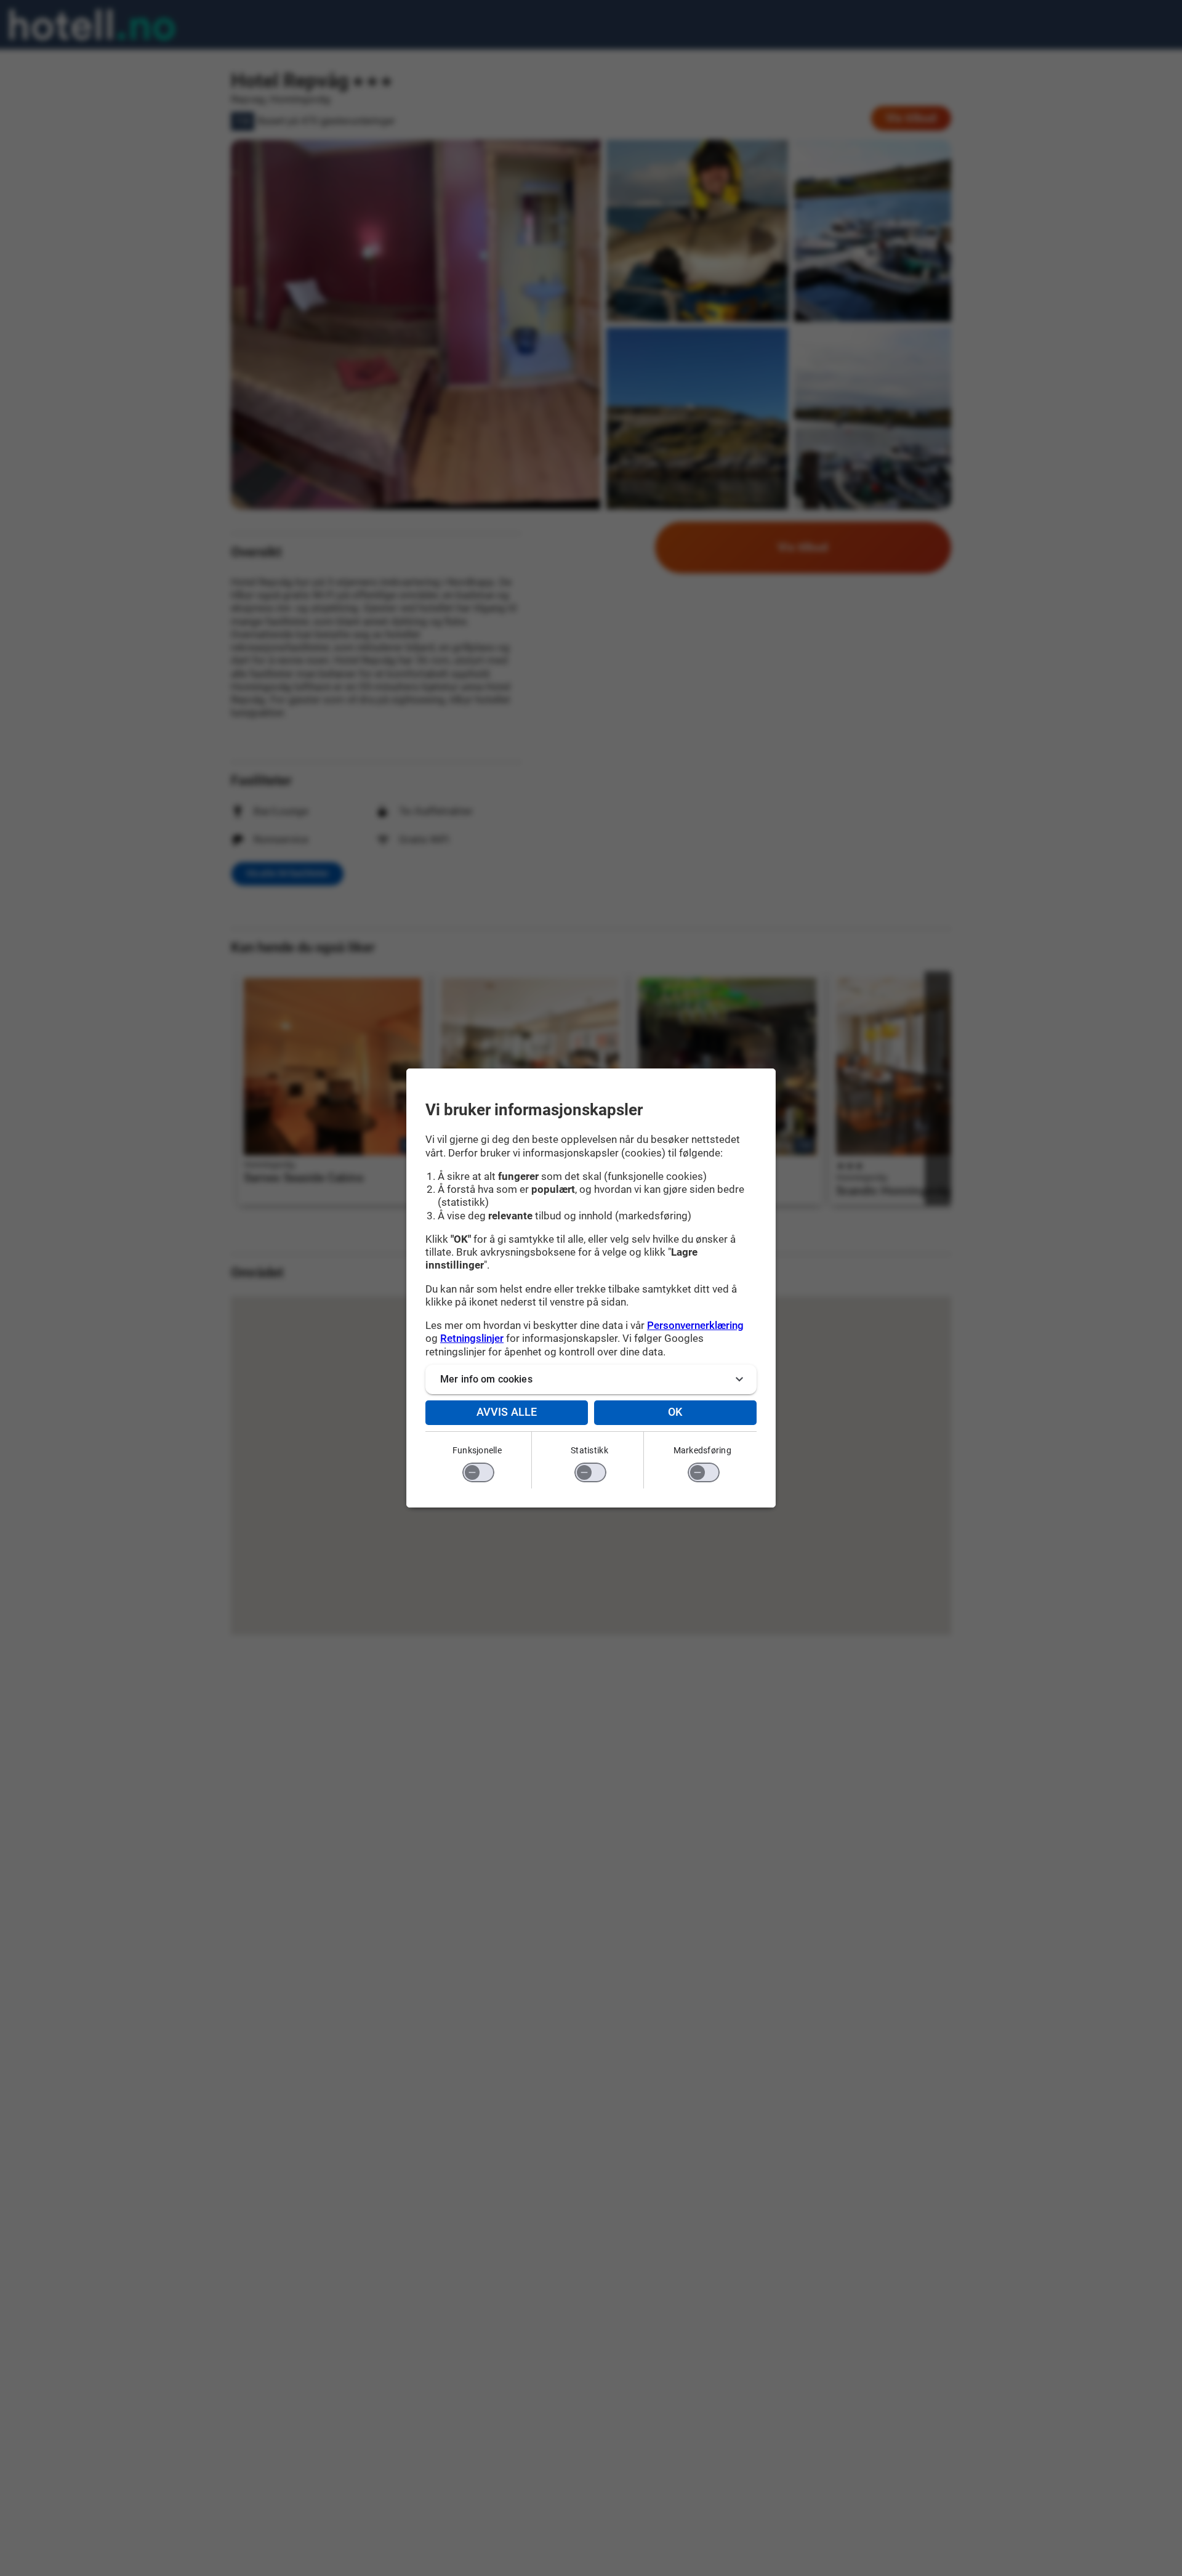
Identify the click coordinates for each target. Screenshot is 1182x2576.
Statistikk (589, 1450)
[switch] (478, 1472)
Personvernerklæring (695, 1325)
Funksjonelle (477, 1450)
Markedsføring (702, 1450)
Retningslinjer (472, 1338)
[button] (591, 1379)
